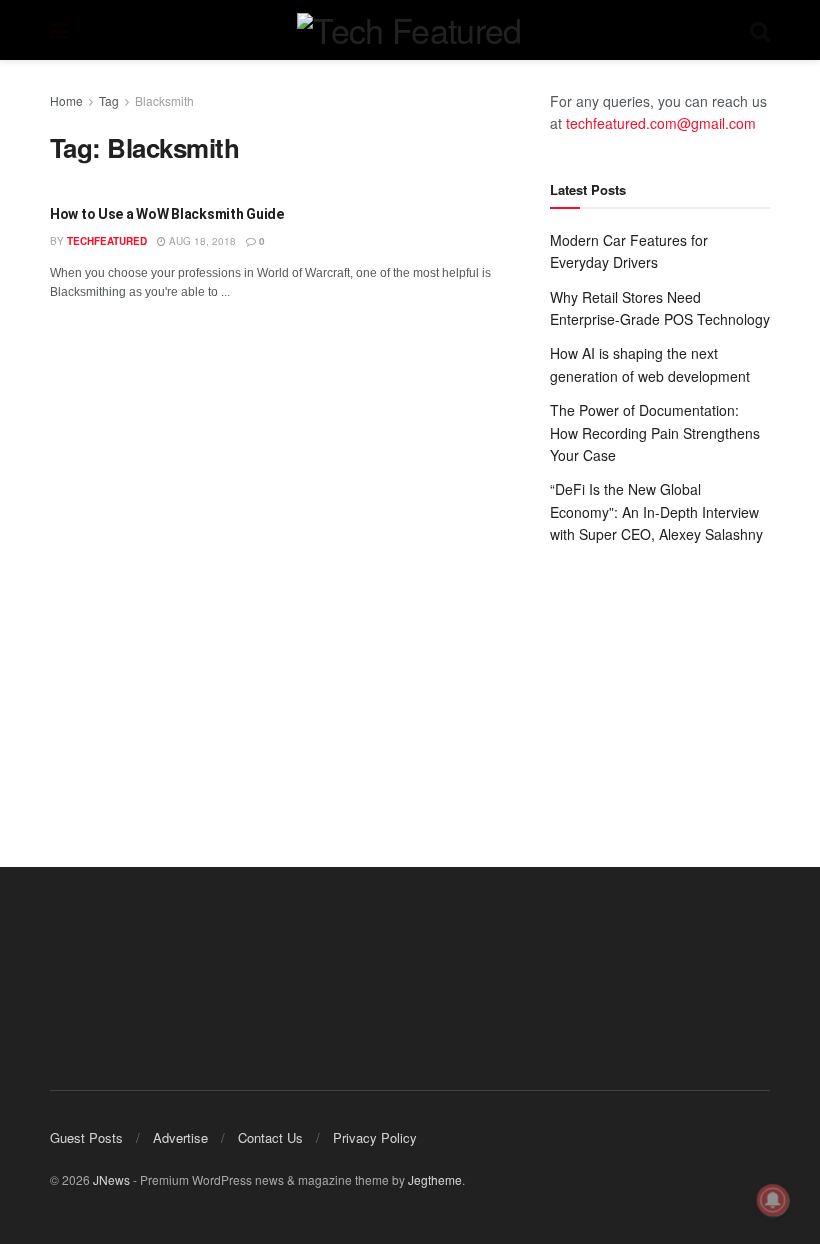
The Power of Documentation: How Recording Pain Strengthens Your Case (655, 432)
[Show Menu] (59, 30)
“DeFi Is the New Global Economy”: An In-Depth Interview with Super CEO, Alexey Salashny (656, 511)
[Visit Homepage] (409, 30)
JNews (111, 1179)
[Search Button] (760, 30)
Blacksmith (164, 100)
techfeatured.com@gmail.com (661, 123)
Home (66, 100)
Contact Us (270, 1137)
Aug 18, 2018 (201, 241)
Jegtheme (435, 1179)
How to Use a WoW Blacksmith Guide (167, 214)
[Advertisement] (660, 686)
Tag (109, 100)
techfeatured (107, 241)
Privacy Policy (375, 1137)
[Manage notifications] (773, 1200)
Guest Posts (86, 1137)
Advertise (180, 1137)
